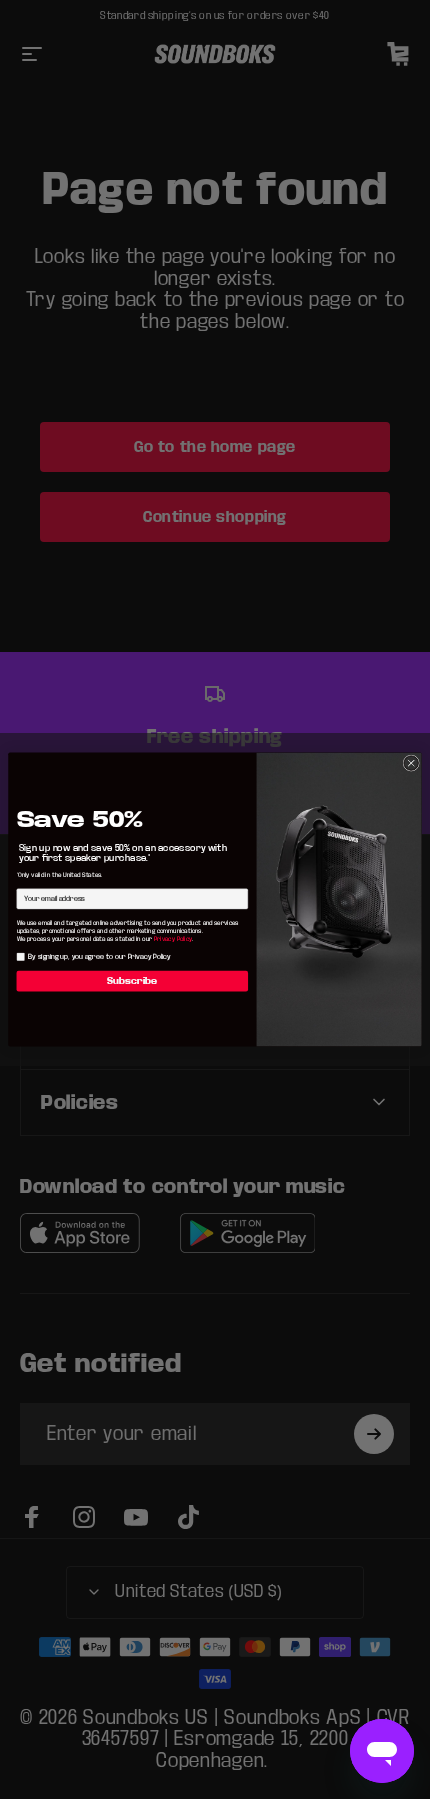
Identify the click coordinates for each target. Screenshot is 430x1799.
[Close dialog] (411, 763)
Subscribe (132, 981)
